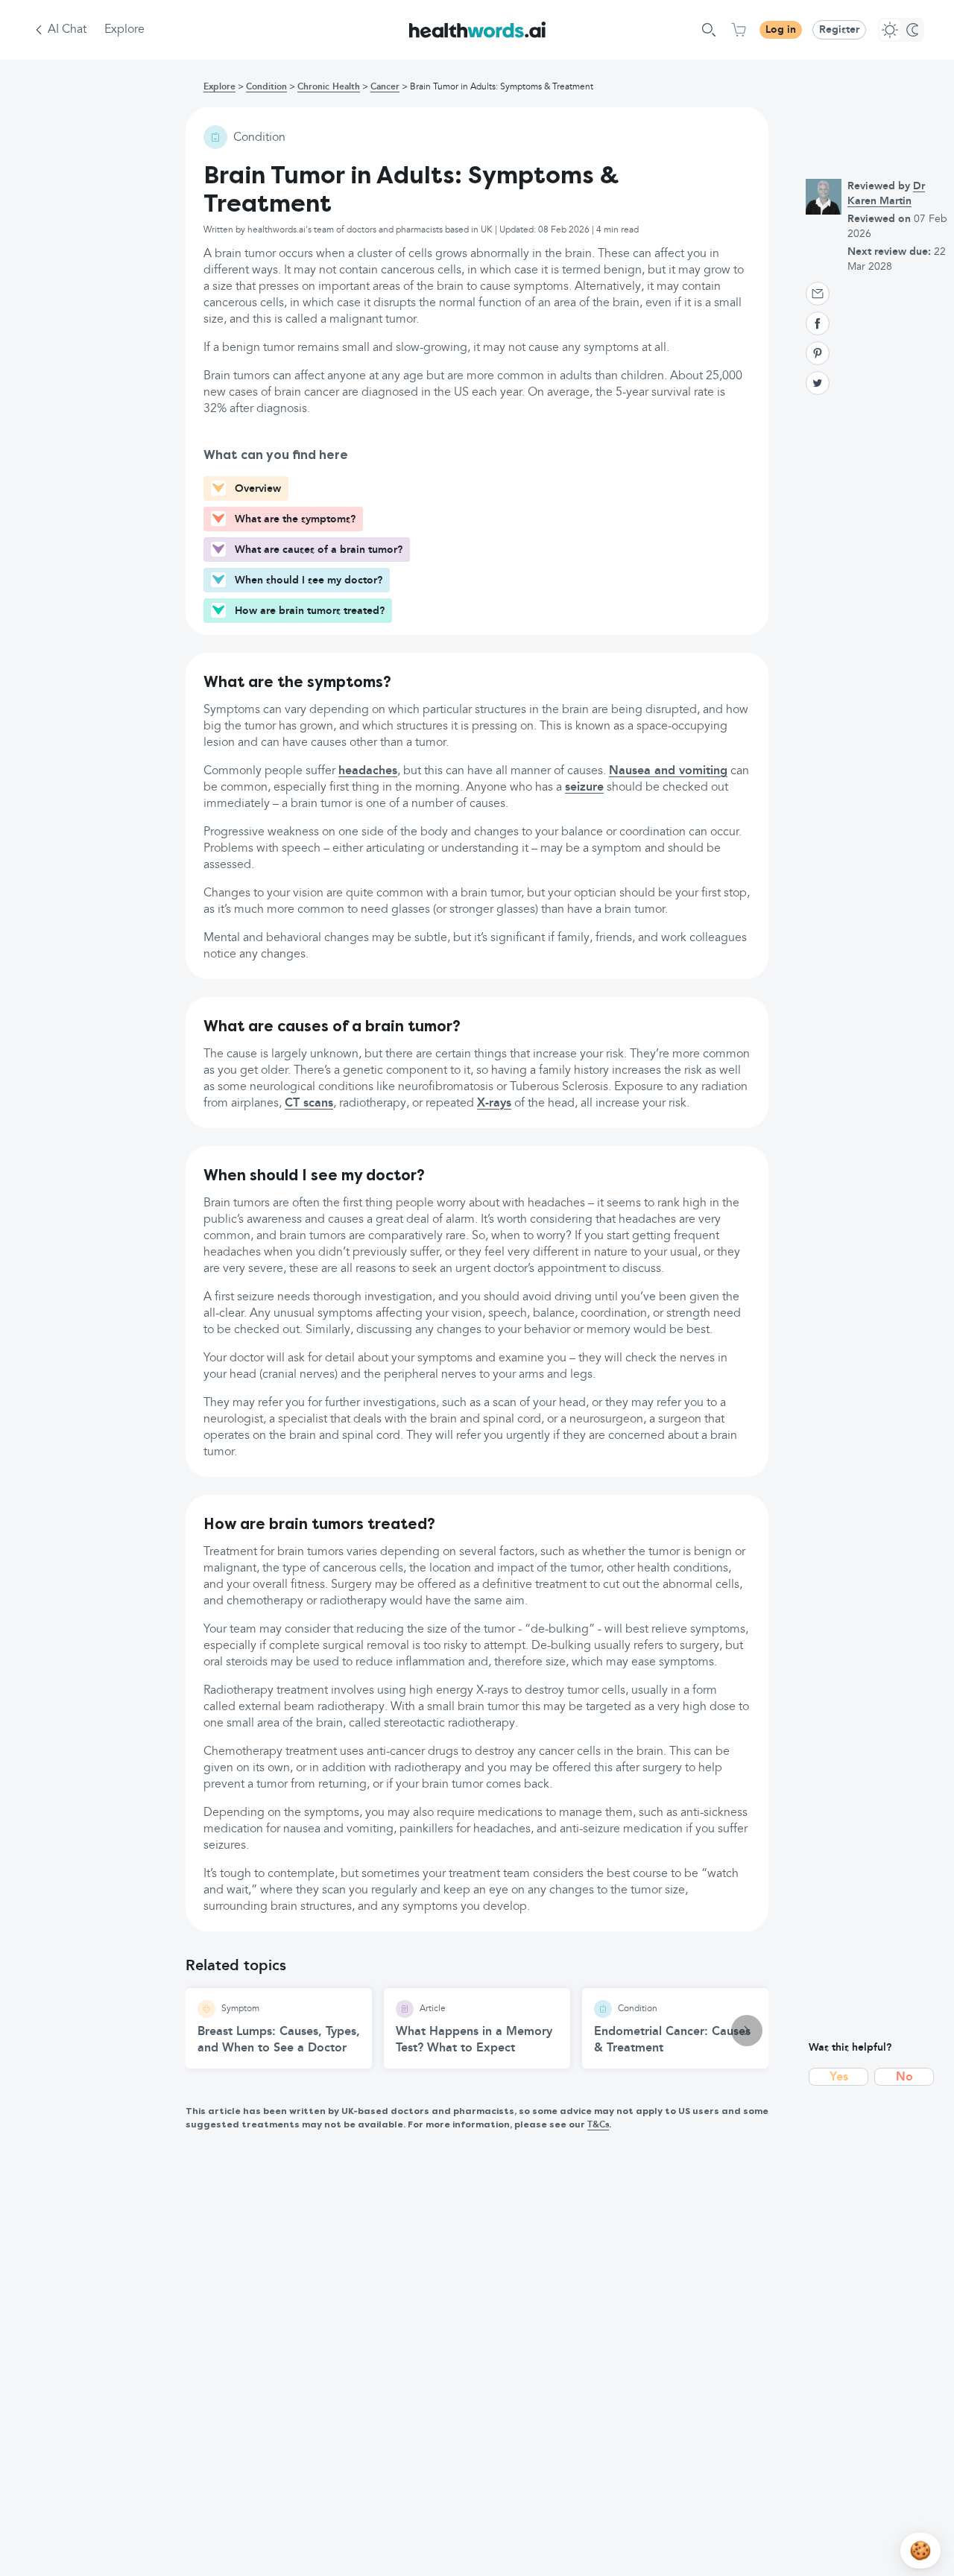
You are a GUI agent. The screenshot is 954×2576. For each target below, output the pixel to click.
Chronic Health (329, 87)
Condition (266, 87)
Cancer (385, 87)
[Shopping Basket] (739, 30)
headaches (368, 771)
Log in (781, 30)
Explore (124, 30)
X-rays (494, 1104)
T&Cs (598, 2125)
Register (839, 30)
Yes (839, 2077)
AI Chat (67, 30)
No (904, 2077)
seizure (584, 788)
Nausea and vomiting (668, 771)
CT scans (309, 1104)
